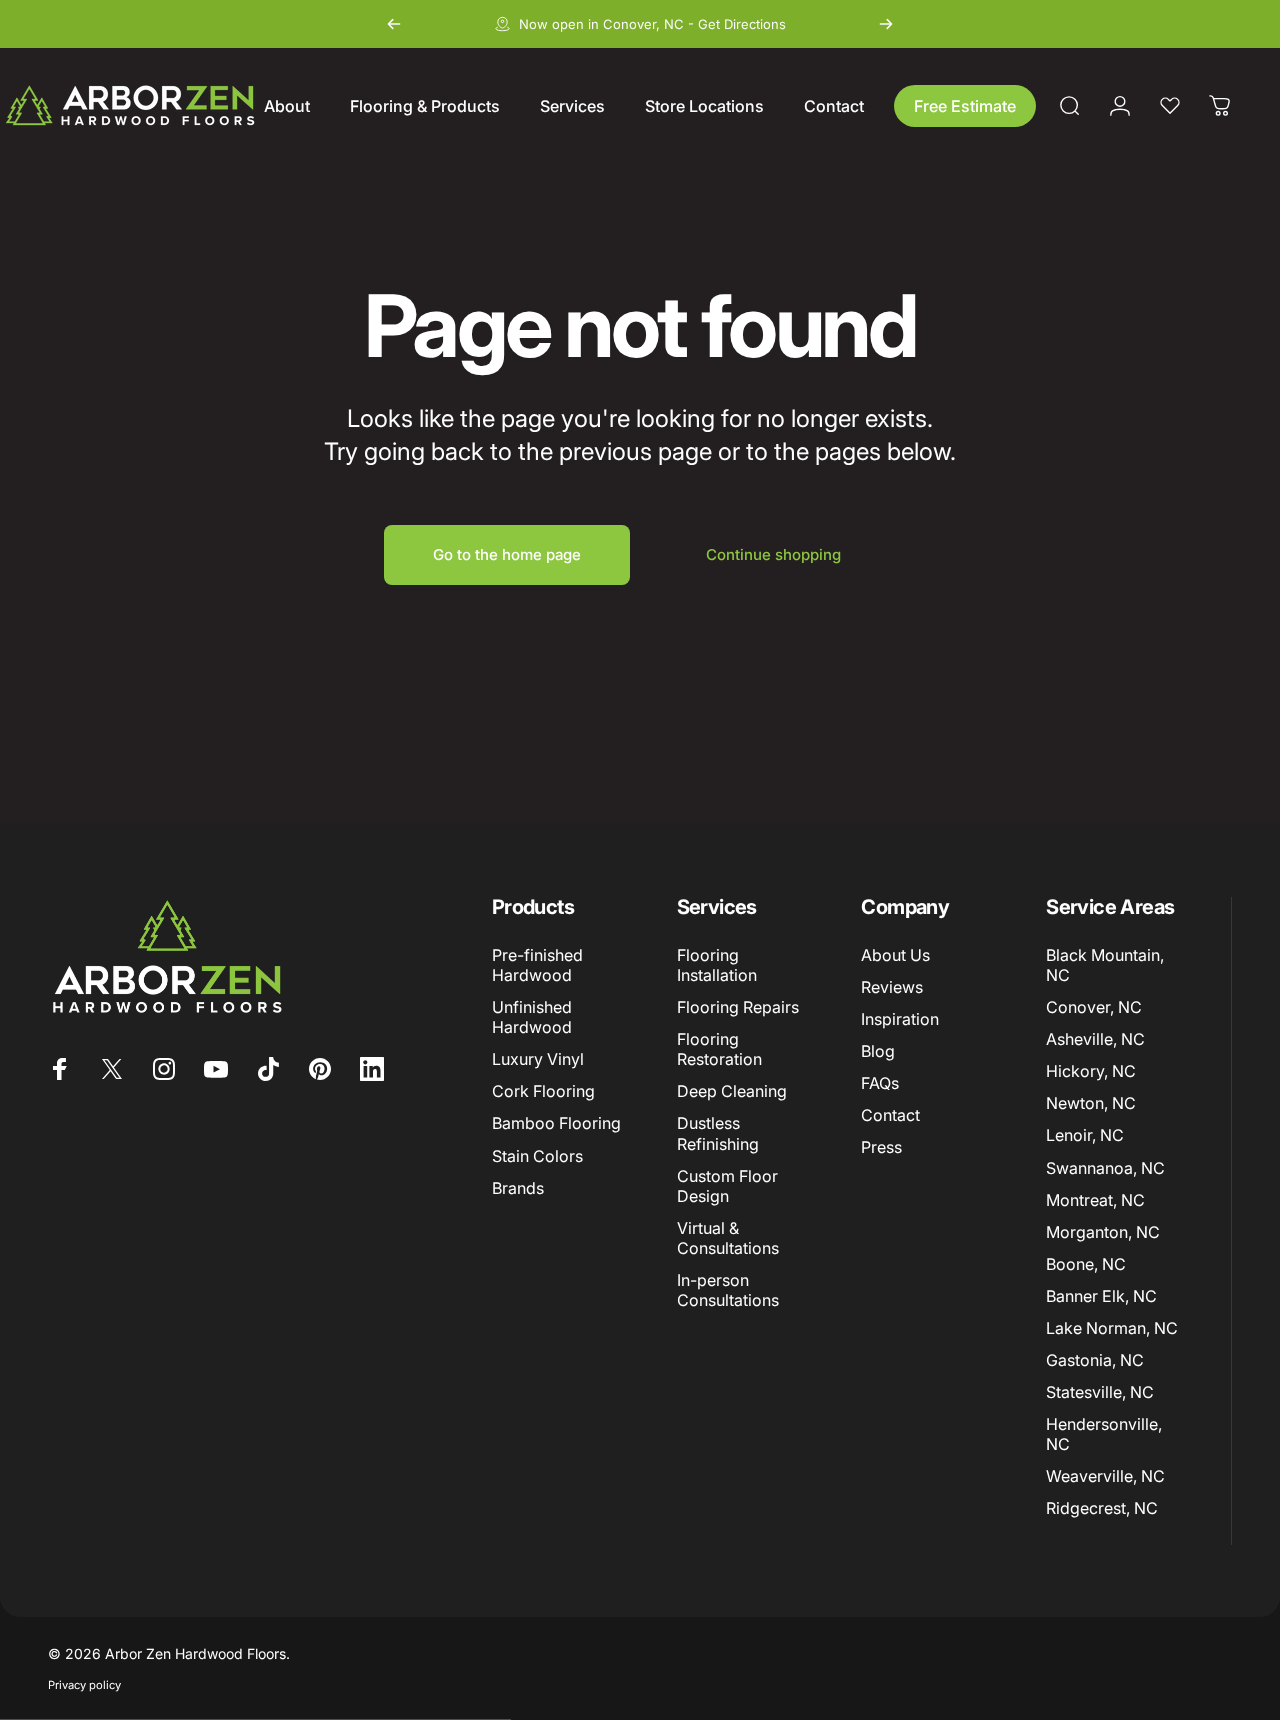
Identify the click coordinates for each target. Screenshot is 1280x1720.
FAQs (880, 1083)
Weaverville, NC (1105, 1475)
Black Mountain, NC (1105, 965)
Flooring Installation (717, 965)
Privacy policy (84, 1685)
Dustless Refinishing (718, 1133)
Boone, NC (1086, 1263)
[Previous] (394, 24)
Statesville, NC (1100, 1391)
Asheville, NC (1095, 1039)
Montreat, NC (1095, 1199)
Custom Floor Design (727, 1185)
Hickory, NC (1091, 1071)
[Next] (886, 24)
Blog (878, 1051)
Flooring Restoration (719, 1049)
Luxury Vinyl (538, 1059)
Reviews (892, 987)
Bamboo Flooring (556, 1123)
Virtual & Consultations (728, 1237)
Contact (890, 1115)
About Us (895, 955)
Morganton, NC (1103, 1231)
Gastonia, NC (1095, 1359)
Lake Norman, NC (1112, 1327)
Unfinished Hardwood (532, 1017)
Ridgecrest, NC (1102, 1507)
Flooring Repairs (738, 1007)
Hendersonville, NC (1104, 1433)
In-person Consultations (728, 1289)
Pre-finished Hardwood (537, 965)
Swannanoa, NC (1105, 1167)
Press (881, 1147)
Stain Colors (537, 1155)
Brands (518, 1187)
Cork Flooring (543, 1091)
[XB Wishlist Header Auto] (1170, 106)
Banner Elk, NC (1101, 1295)
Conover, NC (1094, 1007)
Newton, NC (1091, 1103)
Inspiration (900, 1019)
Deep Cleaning (732, 1091)
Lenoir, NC (1085, 1135)
